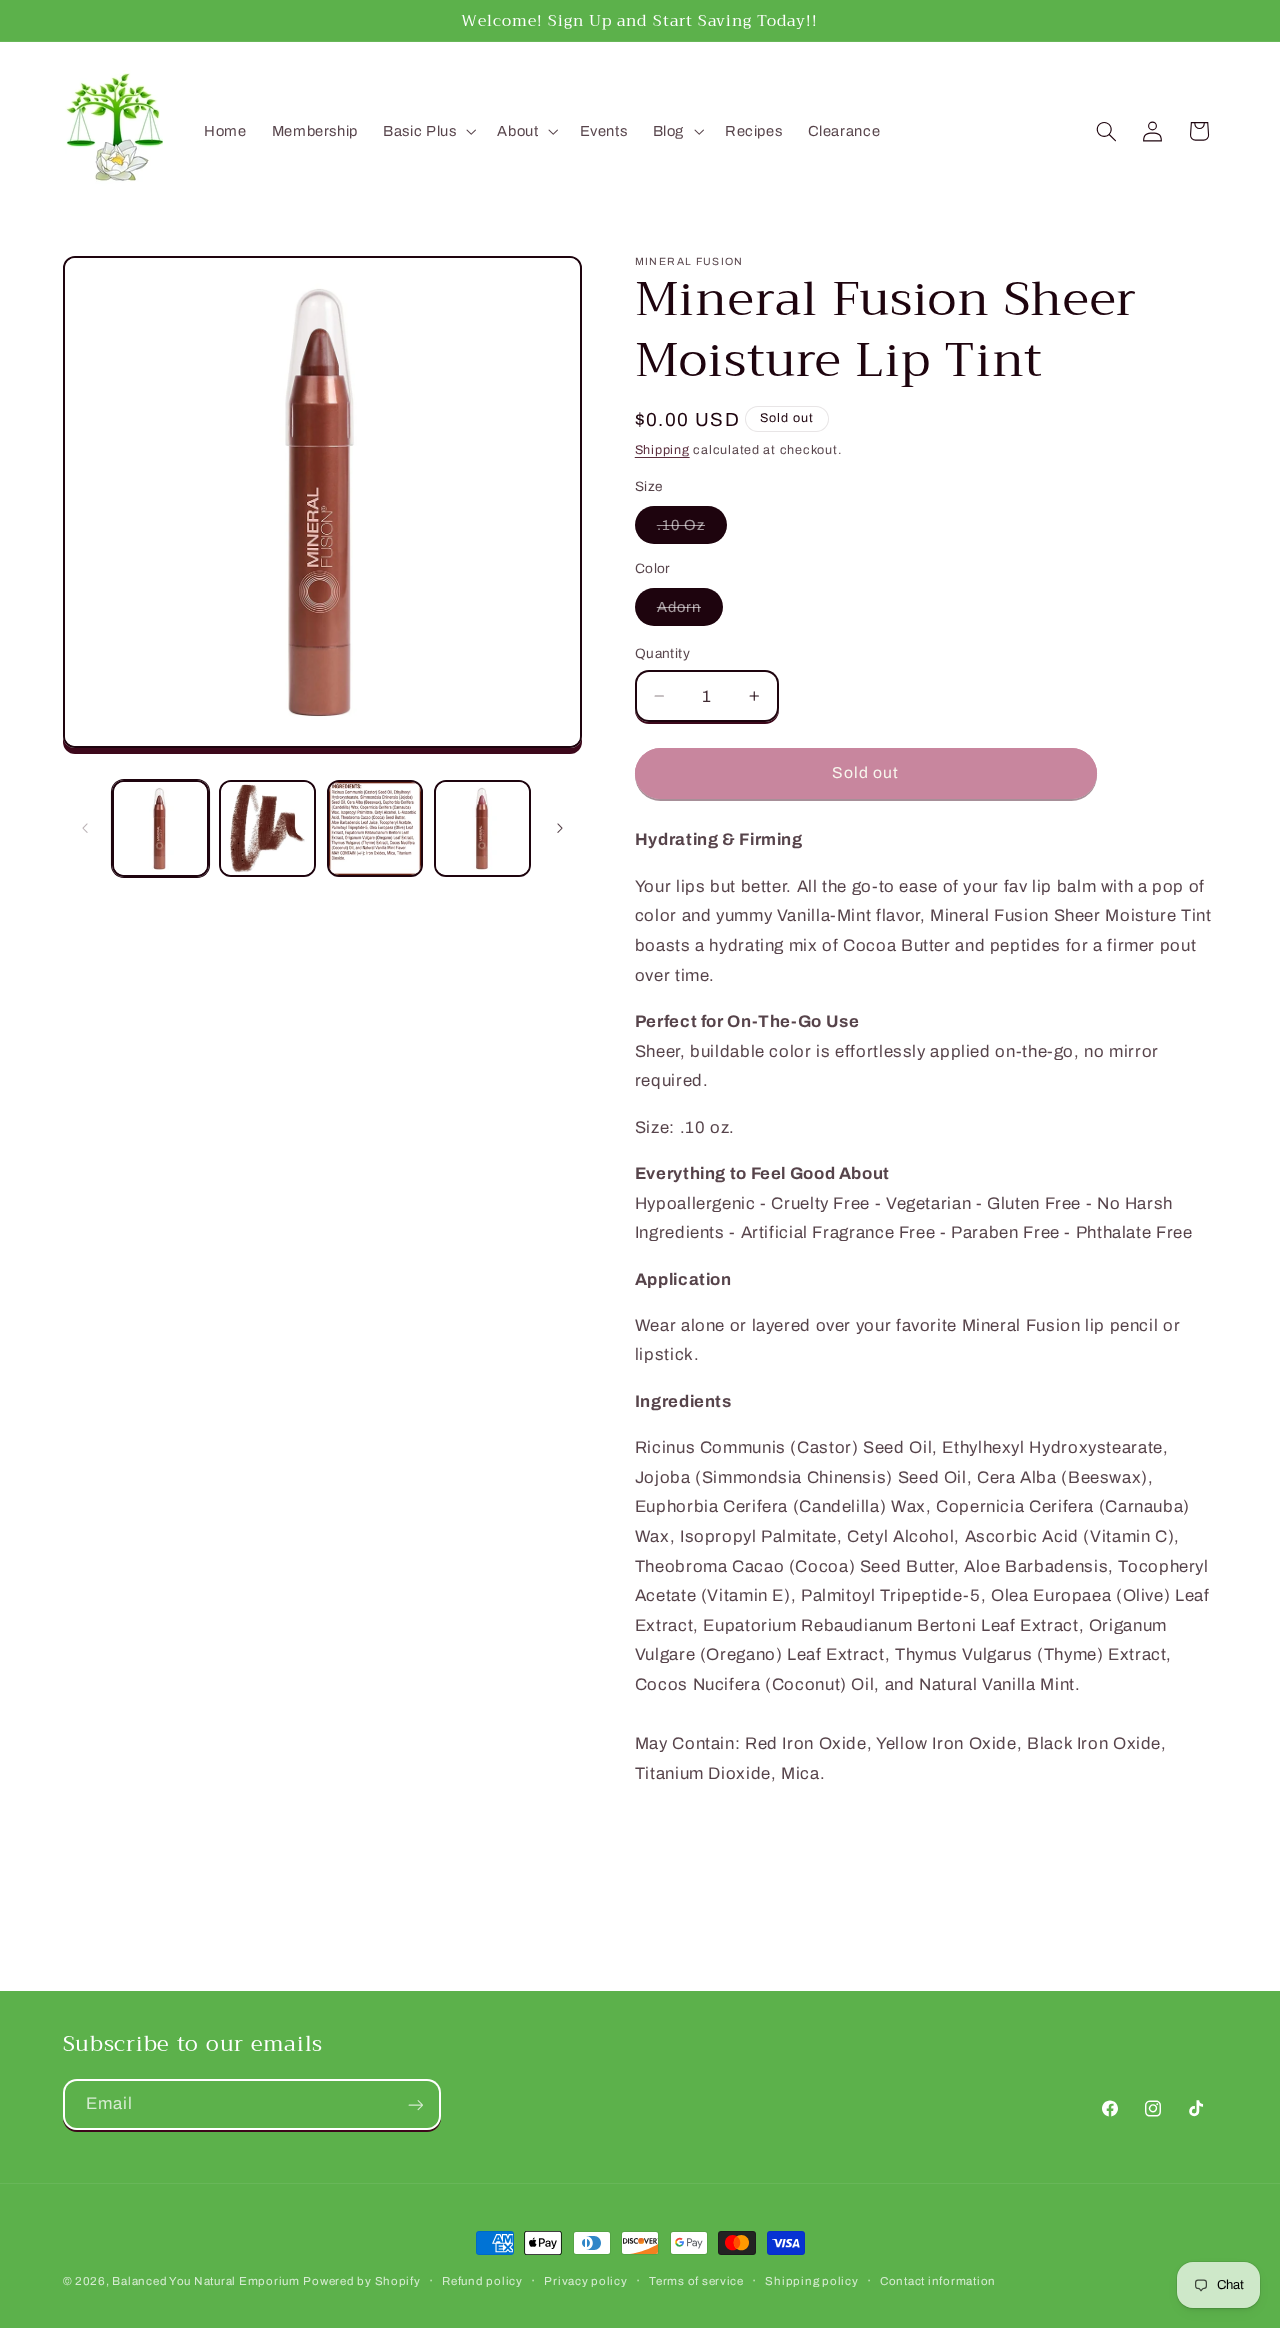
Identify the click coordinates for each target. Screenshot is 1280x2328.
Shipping (662, 450)
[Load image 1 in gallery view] (160, 828)
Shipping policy (811, 2281)
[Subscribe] (415, 2104)
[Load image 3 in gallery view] (375, 828)
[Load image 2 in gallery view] (267, 828)
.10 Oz (692, 530)
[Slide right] (560, 828)
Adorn (690, 612)
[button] (428, 131)
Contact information (938, 2281)
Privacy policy (585, 2281)
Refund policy (482, 2281)
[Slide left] (85, 828)
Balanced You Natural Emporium (205, 2281)
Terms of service (696, 2281)
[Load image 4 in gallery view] (482, 828)
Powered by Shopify (361, 2281)
